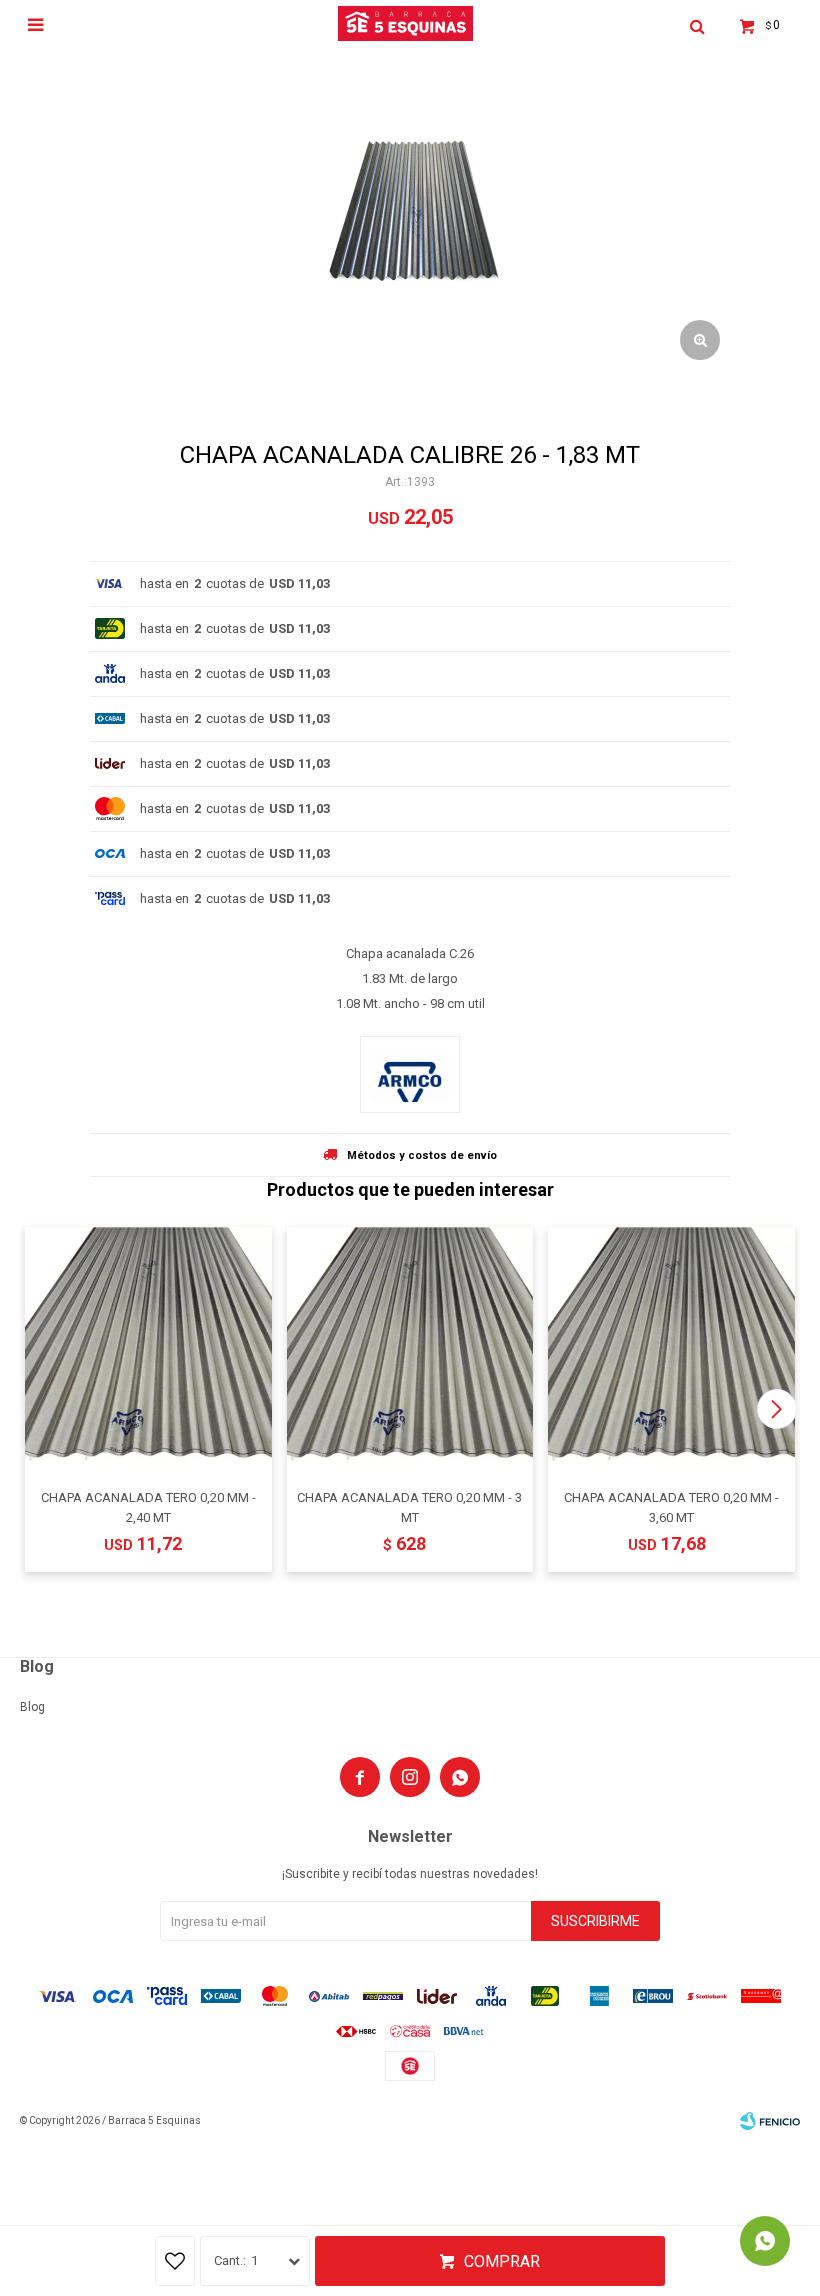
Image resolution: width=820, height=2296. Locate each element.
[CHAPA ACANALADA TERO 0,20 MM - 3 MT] (410, 1350)
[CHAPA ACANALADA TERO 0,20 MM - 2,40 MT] (148, 1350)
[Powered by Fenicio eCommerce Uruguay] (770, 2121)
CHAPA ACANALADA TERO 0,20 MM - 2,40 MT (148, 1507)
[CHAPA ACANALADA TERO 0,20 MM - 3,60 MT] (671, 1350)
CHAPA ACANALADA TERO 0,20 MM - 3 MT (409, 1507)
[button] (776, 1409)
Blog (32, 1707)
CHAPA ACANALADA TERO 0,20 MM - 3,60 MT (671, 1507)
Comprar (502, 2261)
